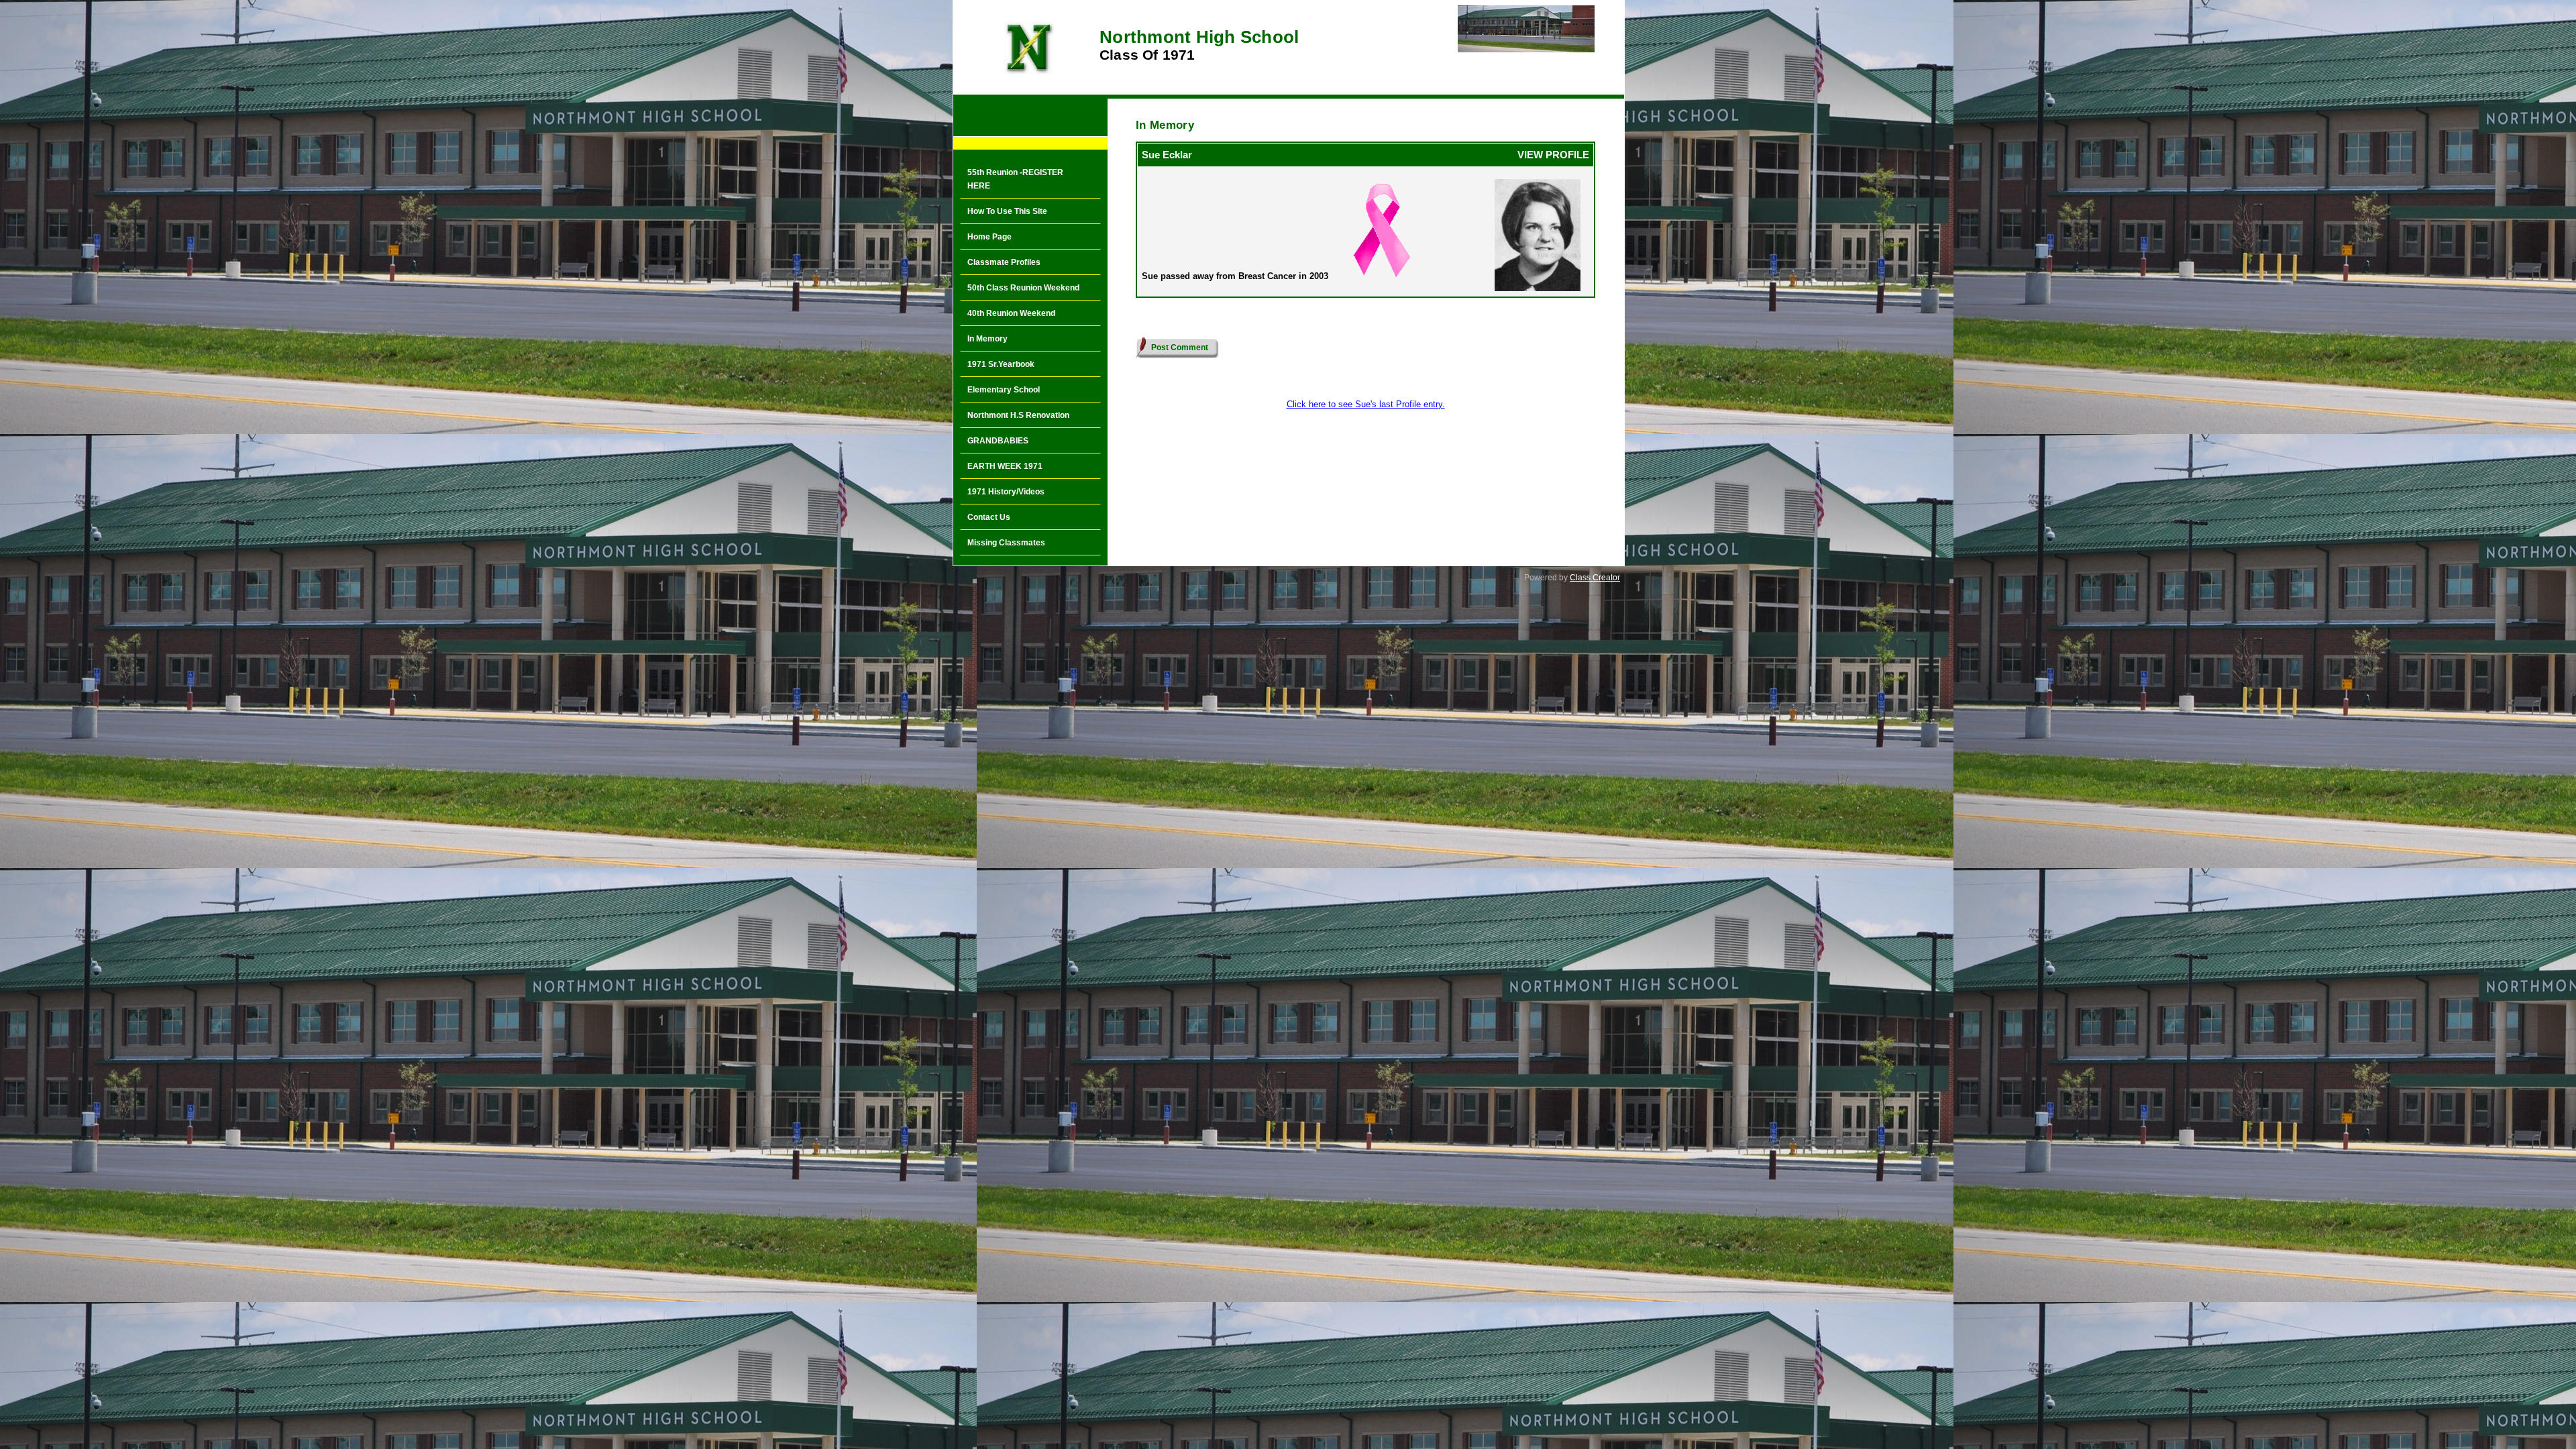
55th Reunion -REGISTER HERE (1015, 179)
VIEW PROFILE (1553, 155)
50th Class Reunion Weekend (1023, 288)
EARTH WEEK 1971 (1005, 466)
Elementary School (1004, 390)
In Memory (987, 339)
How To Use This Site (1007, 211)
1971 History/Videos (1006, 492)
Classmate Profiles (1004, 262)
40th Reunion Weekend (1011, 313)
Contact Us (989, 517)
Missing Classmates (1006, 543)
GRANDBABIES (998, 441)
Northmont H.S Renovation (1018, 415)
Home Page (989, 237)
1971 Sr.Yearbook (1001, 364)
